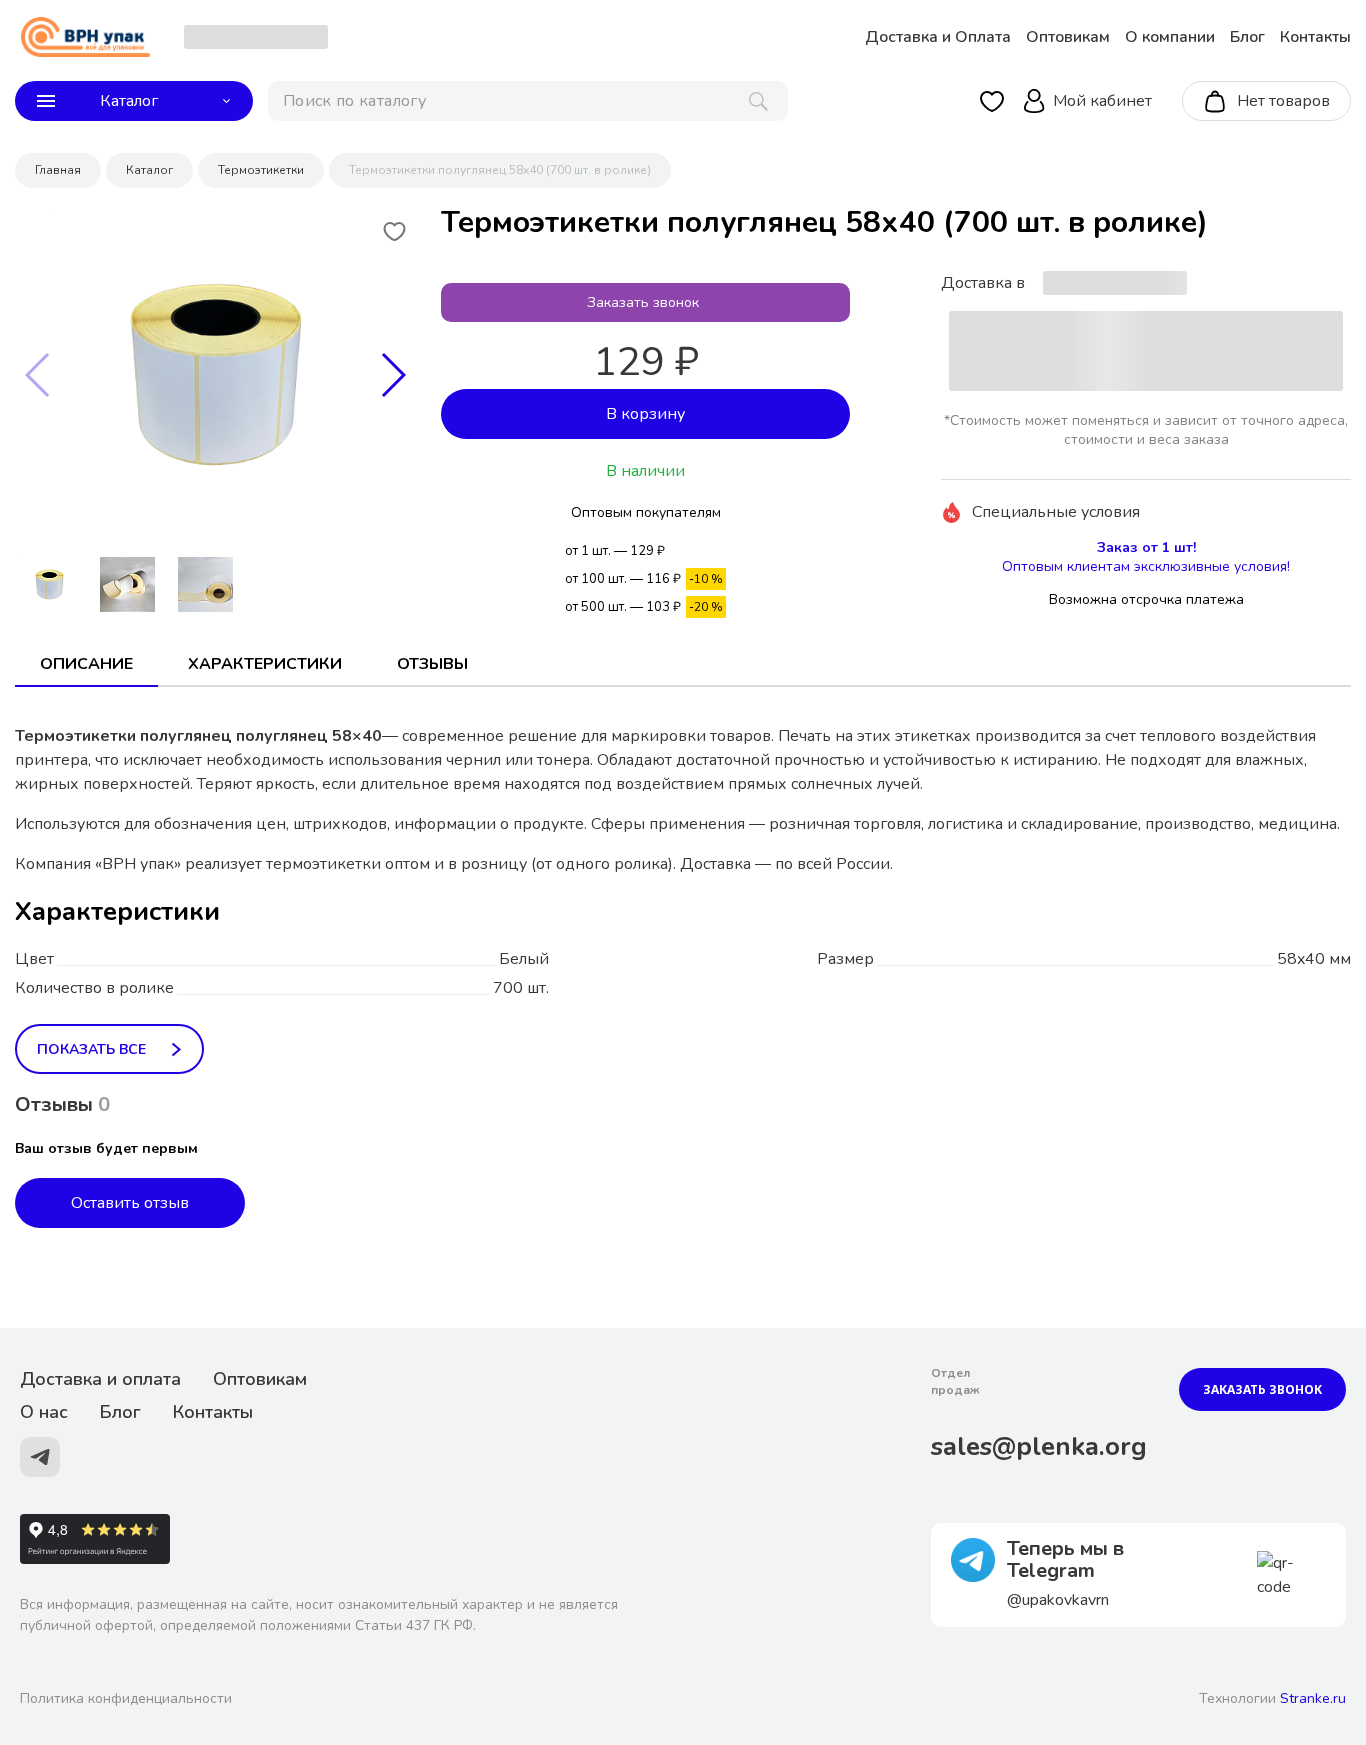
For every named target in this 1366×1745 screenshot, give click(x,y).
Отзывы (432, 664)
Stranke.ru (1313, 1698)
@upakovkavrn (1058, 1600)
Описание (86, 664)
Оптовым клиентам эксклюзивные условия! (1146, 566)
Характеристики (265, 664)
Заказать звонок (1262, 1389)
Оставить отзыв (130, 1203)
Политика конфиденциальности (126, 1698)
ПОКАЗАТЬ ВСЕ (91, 1049)
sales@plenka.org (1039, 1446)
